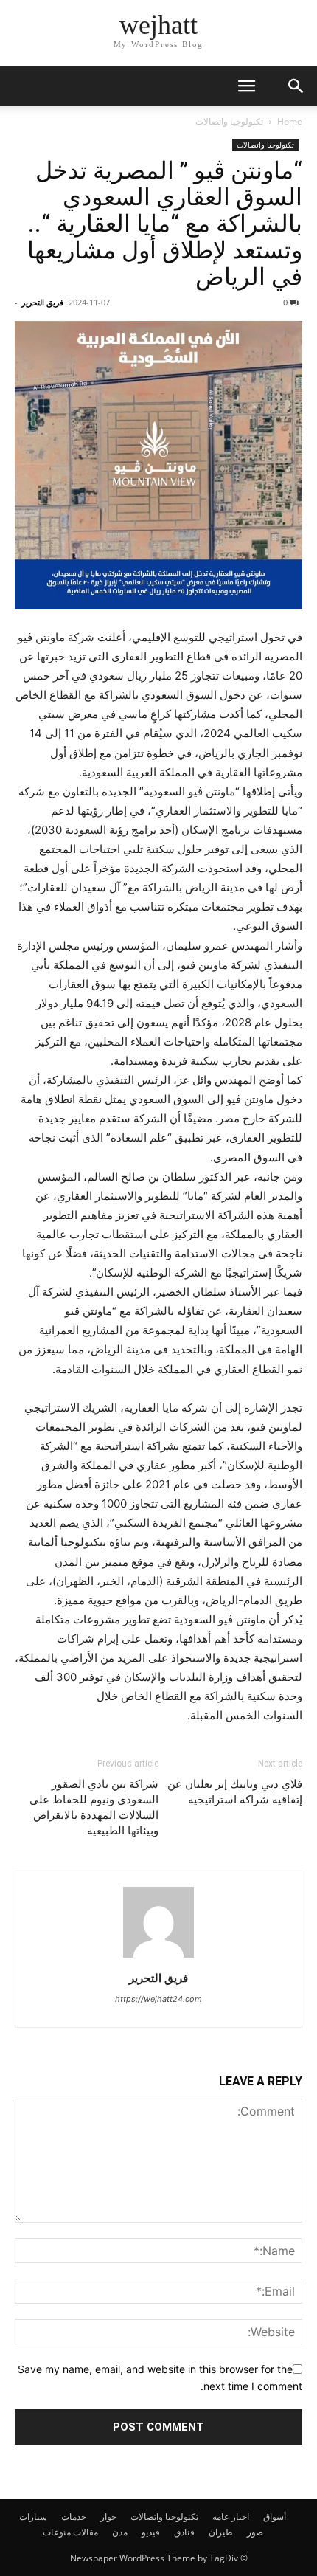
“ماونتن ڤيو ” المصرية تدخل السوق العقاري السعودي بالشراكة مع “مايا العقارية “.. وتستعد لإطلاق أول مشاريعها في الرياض (165, 224)
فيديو (151, 2532)
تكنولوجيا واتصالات (229, 121)
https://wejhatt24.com (158, 1999)
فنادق (184, 2532)
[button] (246, 86)
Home (290, 121)
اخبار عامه (231, 2517)
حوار (108, 2517)
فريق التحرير (42, 302)
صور (255, 2532)
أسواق (275, 2517)
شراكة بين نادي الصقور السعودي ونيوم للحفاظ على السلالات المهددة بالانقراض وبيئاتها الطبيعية (94, 1807)
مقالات (86, 2532)
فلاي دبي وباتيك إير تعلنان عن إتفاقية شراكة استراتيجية (235, 1792)
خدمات (74, 2517)
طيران (221, 2532)
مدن (120, 2532)
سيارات (33, 2517)
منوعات (57, 2532)
